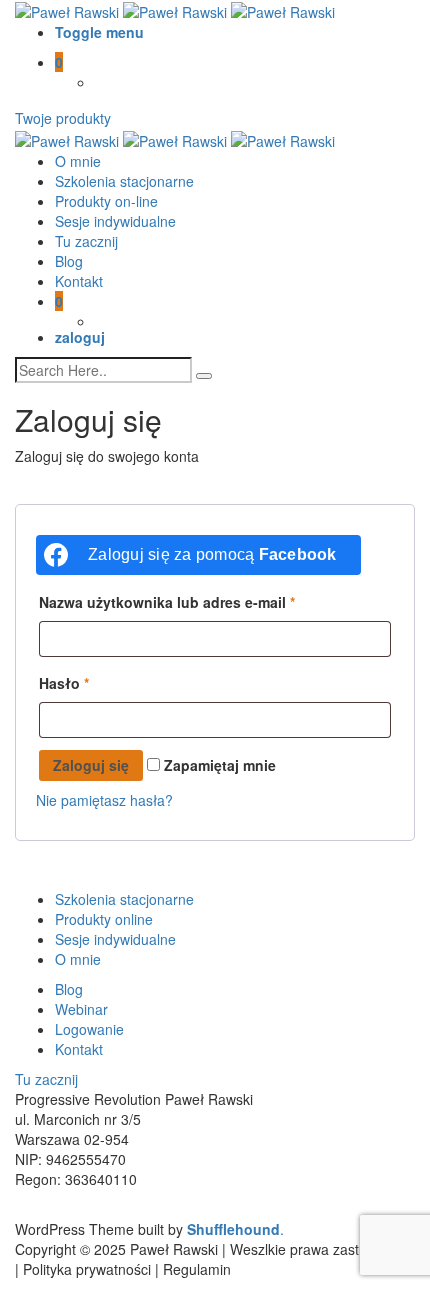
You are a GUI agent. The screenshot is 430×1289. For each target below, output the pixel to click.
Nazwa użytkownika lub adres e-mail (167, 602)
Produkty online (104, 919)
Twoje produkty (63, 118)
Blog (69, 261)
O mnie (78, 161)
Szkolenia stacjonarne (124, 181)
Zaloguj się (91, 765)
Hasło (64, 683)
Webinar (81, 1009)
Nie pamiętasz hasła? (104, 800)
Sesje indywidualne (115, 221)
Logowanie (89, 1029)
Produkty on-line (106, 201)
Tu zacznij (86, 241)
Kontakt (79, 281)
